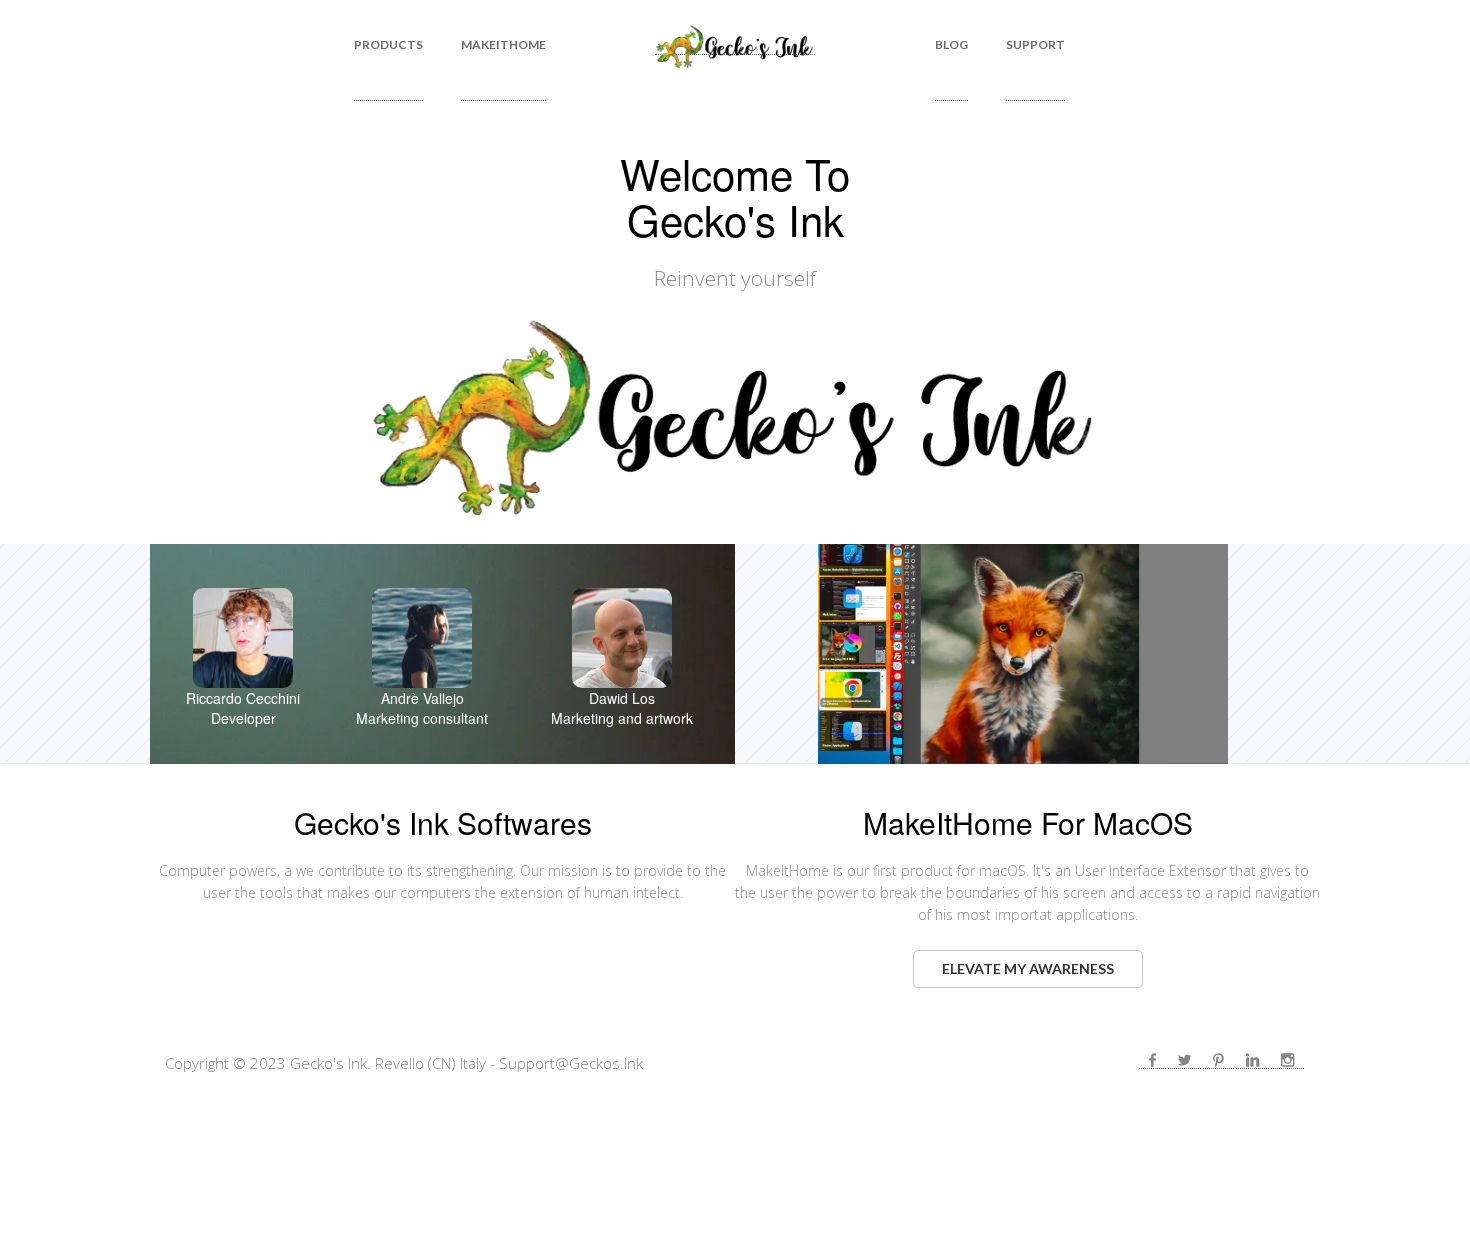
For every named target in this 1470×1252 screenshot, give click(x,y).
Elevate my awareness (1028, 968)
